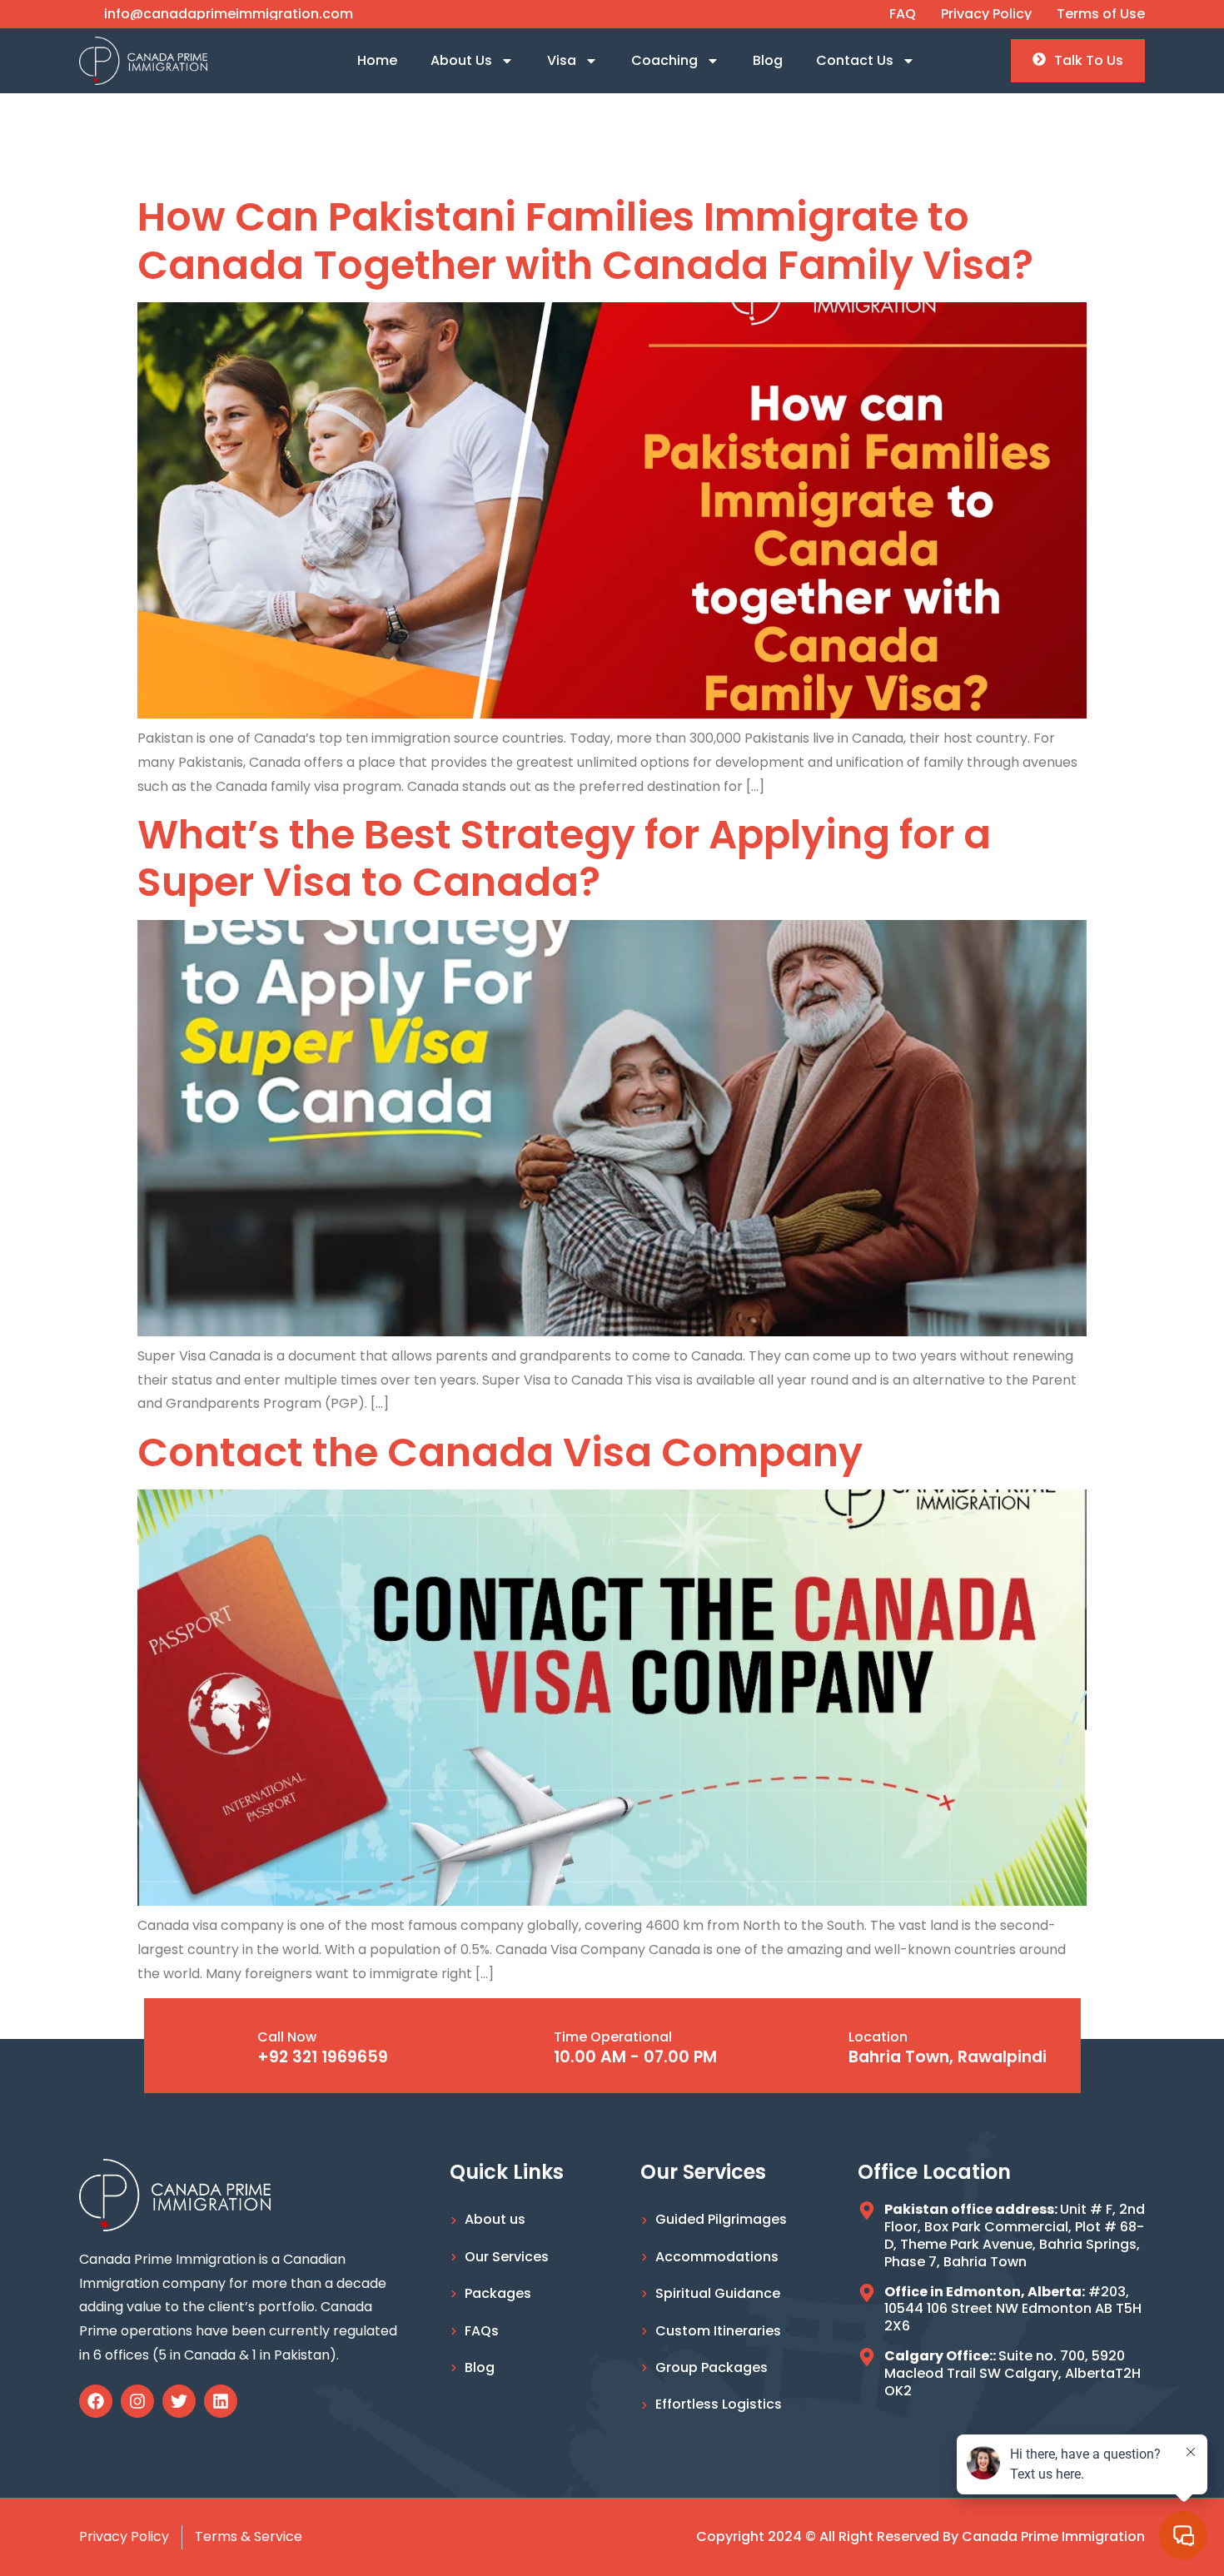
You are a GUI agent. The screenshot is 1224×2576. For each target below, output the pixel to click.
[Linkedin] (221, 2401)
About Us (461, 60)
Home (377, 60)
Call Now (287, 2037)
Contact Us (855, 60)
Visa (562, 60)
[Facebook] (96, 2401)
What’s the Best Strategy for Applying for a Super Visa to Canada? (564, 859)
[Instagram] (137, 2401)
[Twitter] (179, 2401)
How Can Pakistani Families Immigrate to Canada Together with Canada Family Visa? (585, 241)
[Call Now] (228, 2046)
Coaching (664, 60)
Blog (768, 60)
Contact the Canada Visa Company (500, 1452)
